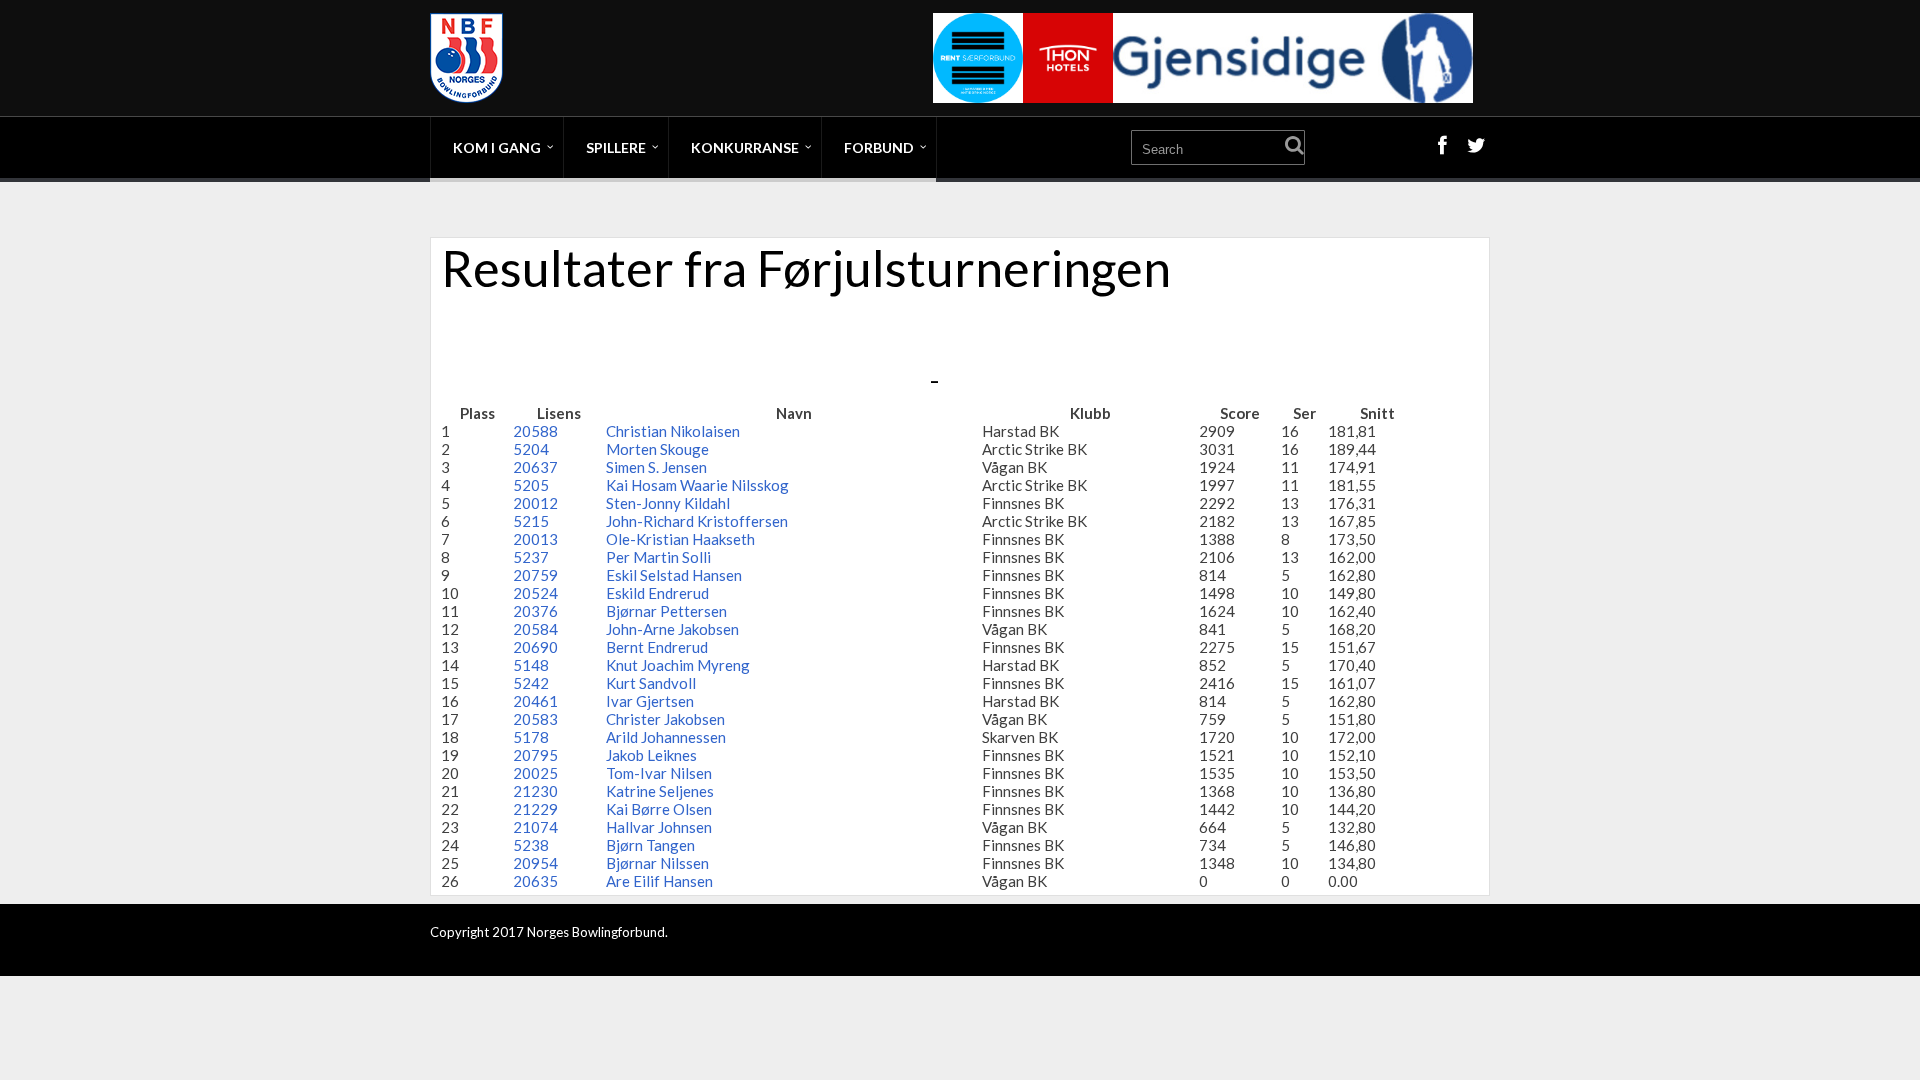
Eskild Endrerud (657, 593)
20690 (535, 647)
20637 (535, 467)
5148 (531, 665)
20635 (535, 881)
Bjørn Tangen (650, 845)
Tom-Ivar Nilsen (659, 773)
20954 (535, 863)
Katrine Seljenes (660, 791)
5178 (531, 737)
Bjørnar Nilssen (657, 863)
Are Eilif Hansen (659, 881)
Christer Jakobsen (665, 719)
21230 (535, 791)
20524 (535, 593)
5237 (531, 557)
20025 (535, 773)
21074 (535, 827)
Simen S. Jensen (656, 467)
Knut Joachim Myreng (678, 665)
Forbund (879, 147)
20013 (535, 539)
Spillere (616, 147)
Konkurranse (745, 147)
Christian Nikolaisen (673, 431)
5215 (531, 521)
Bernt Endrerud (657, 647)
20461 (535, 701)
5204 (531, 449)
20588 (535, 431)
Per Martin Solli (658, 557)
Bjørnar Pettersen (666, 611)
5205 (531, 485)
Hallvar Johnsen (659, 827)
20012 (535, 503)
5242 (531, 683)
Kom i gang (497, 147)
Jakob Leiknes (651, 755)
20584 (535, 629)
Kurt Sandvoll (651, 683)
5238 (531, 845)
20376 (535, 611)
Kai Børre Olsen (659, 809)
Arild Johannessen (666, 737)
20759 (535, 575)
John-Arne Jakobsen (672, 629)
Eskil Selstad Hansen (674, 575)
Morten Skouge (657, 449)
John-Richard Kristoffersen (697, 521)
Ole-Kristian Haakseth (680, 539)
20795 (535, 755)
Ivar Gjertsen (650, 701)
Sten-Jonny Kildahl (668, 503)
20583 (535, 719)
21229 (535, 809)
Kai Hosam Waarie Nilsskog (697, 485)
